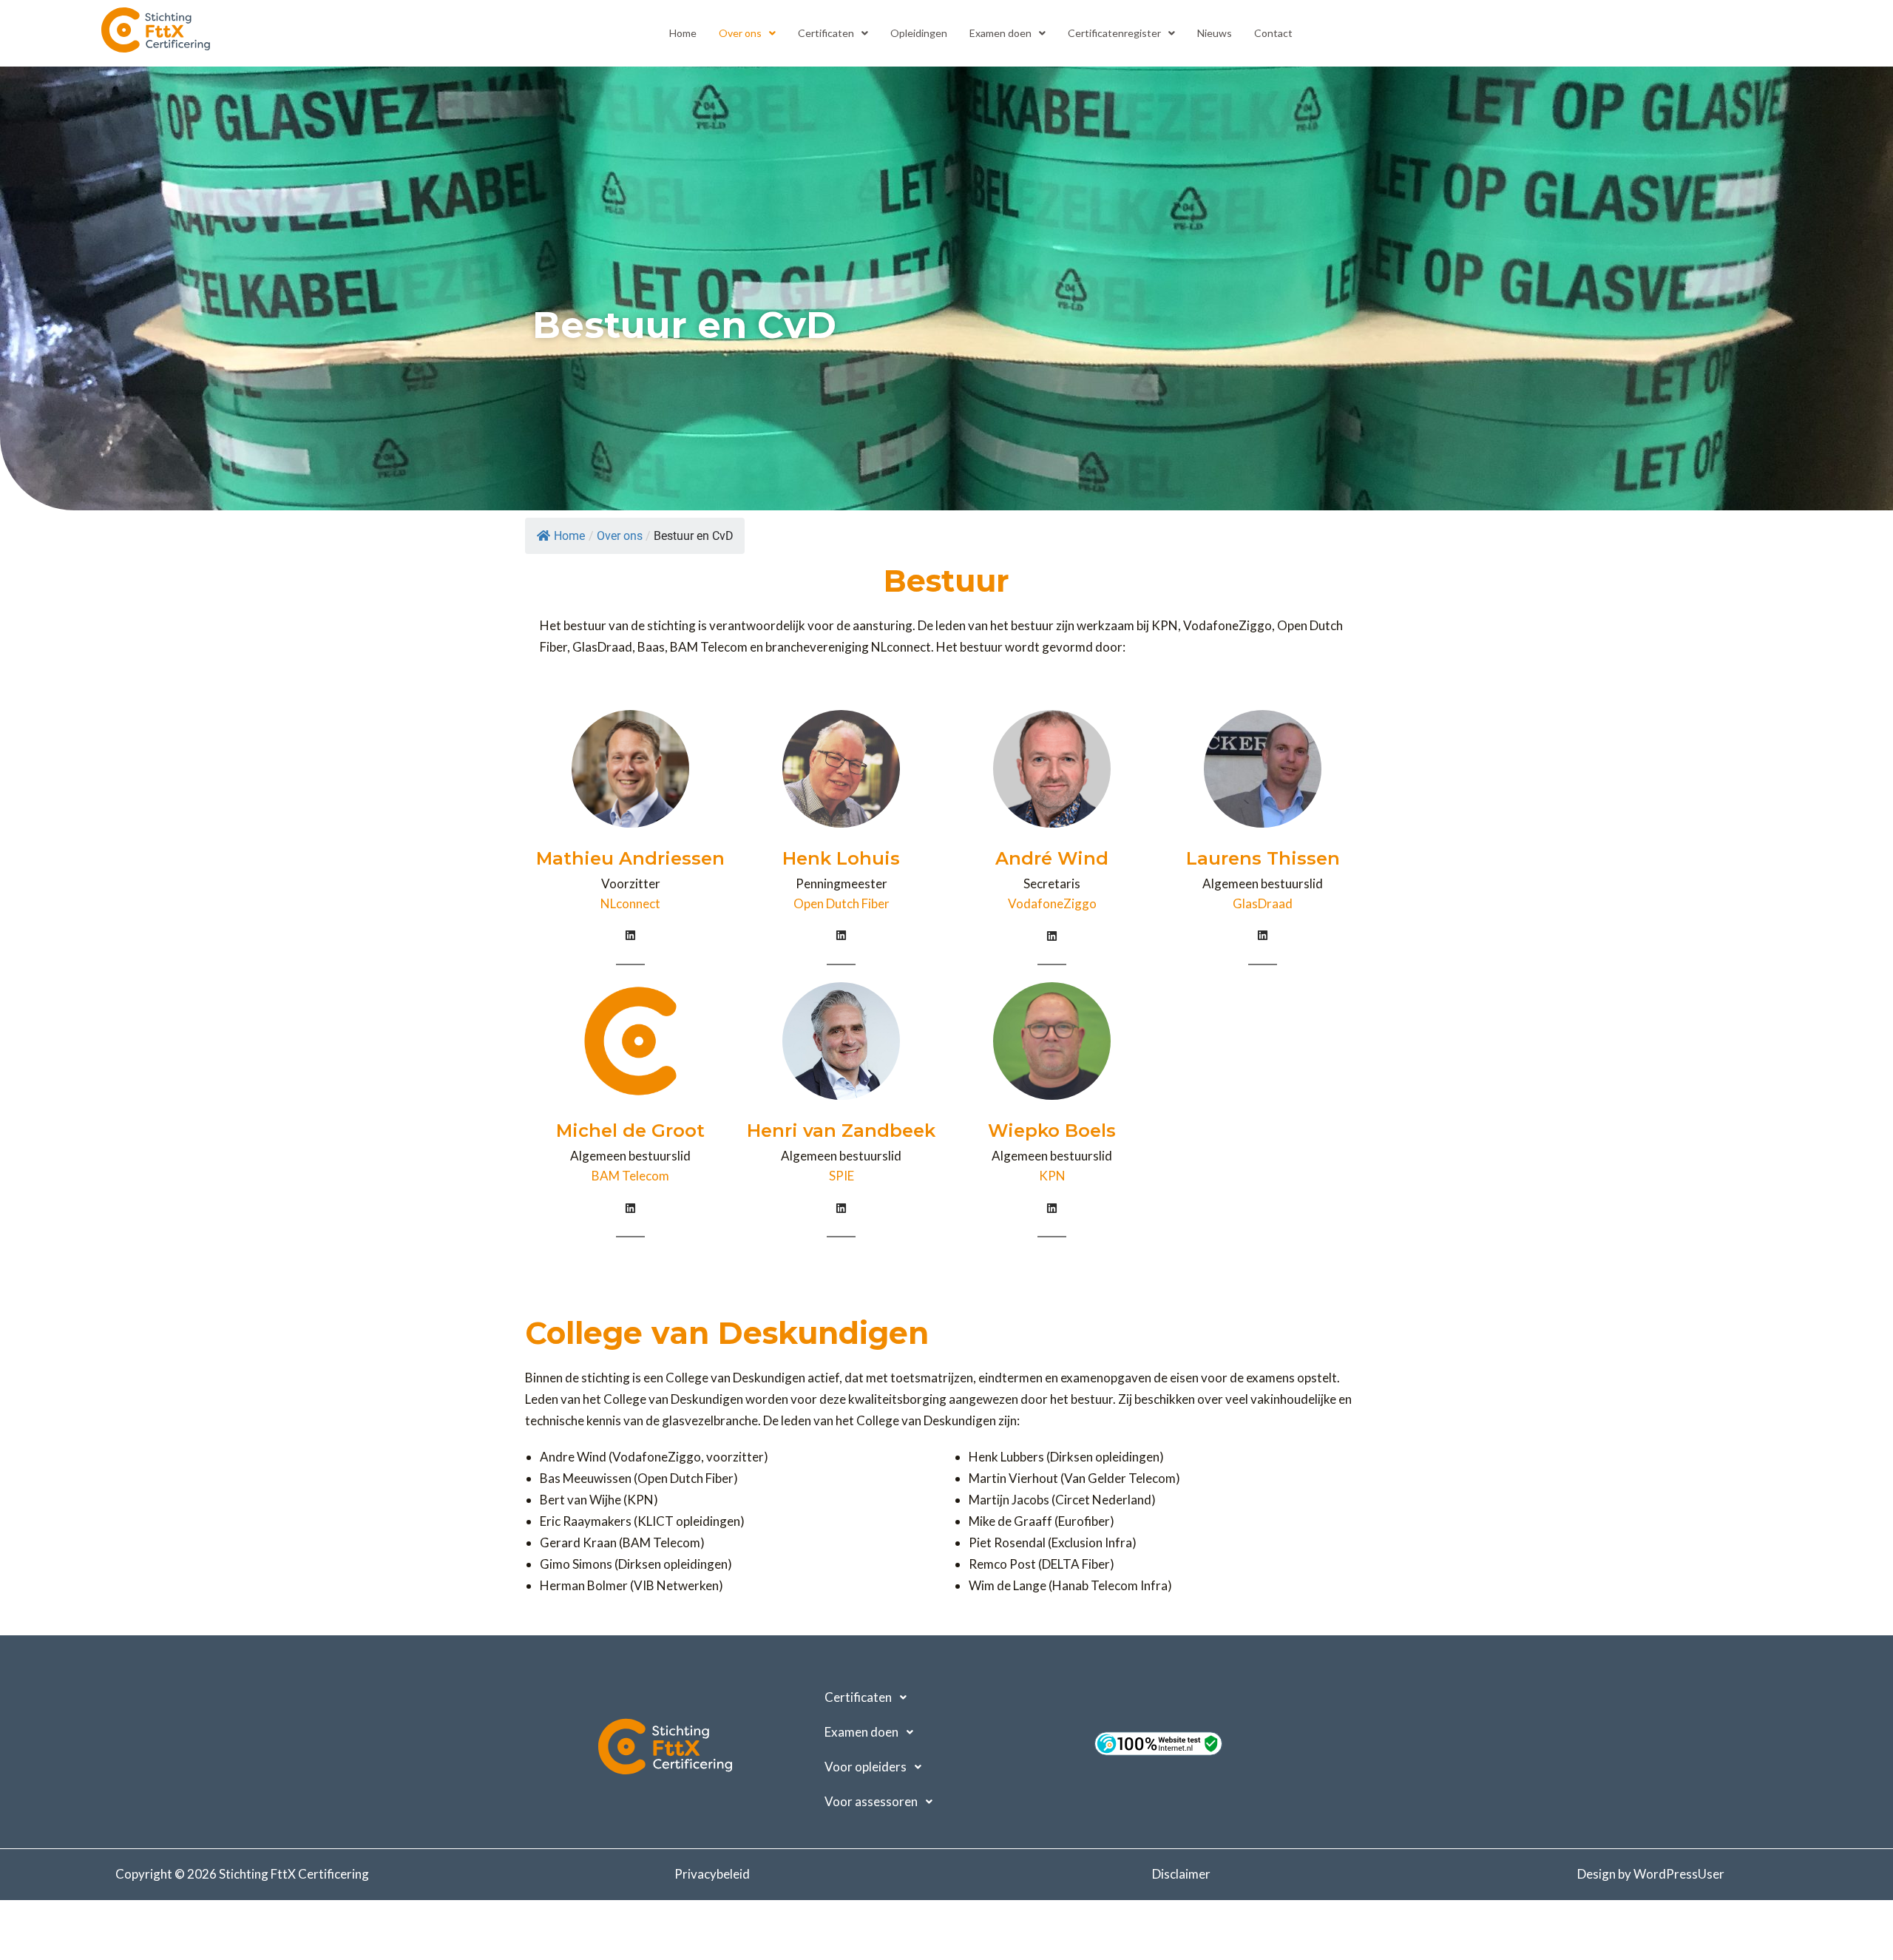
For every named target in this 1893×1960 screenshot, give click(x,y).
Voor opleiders (866, 1767)
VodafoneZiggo (1052, 903)
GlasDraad (1263, 903)
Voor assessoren (871, 1801)
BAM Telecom (630, 1176)
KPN (1052, 1176)
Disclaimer (1181, 1874)
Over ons (740, 33)
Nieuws (1215, 33)
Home (683, 33)
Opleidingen (919, 33)
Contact (1273, 33)
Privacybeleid (712, 1874)
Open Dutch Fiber (841, 903)
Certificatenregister (1114, 33)
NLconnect (630, 903)
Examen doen (1000, 33)
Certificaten (826, 33)
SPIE (841, 1176)
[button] (747, 33)
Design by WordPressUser (1651, 1874)
